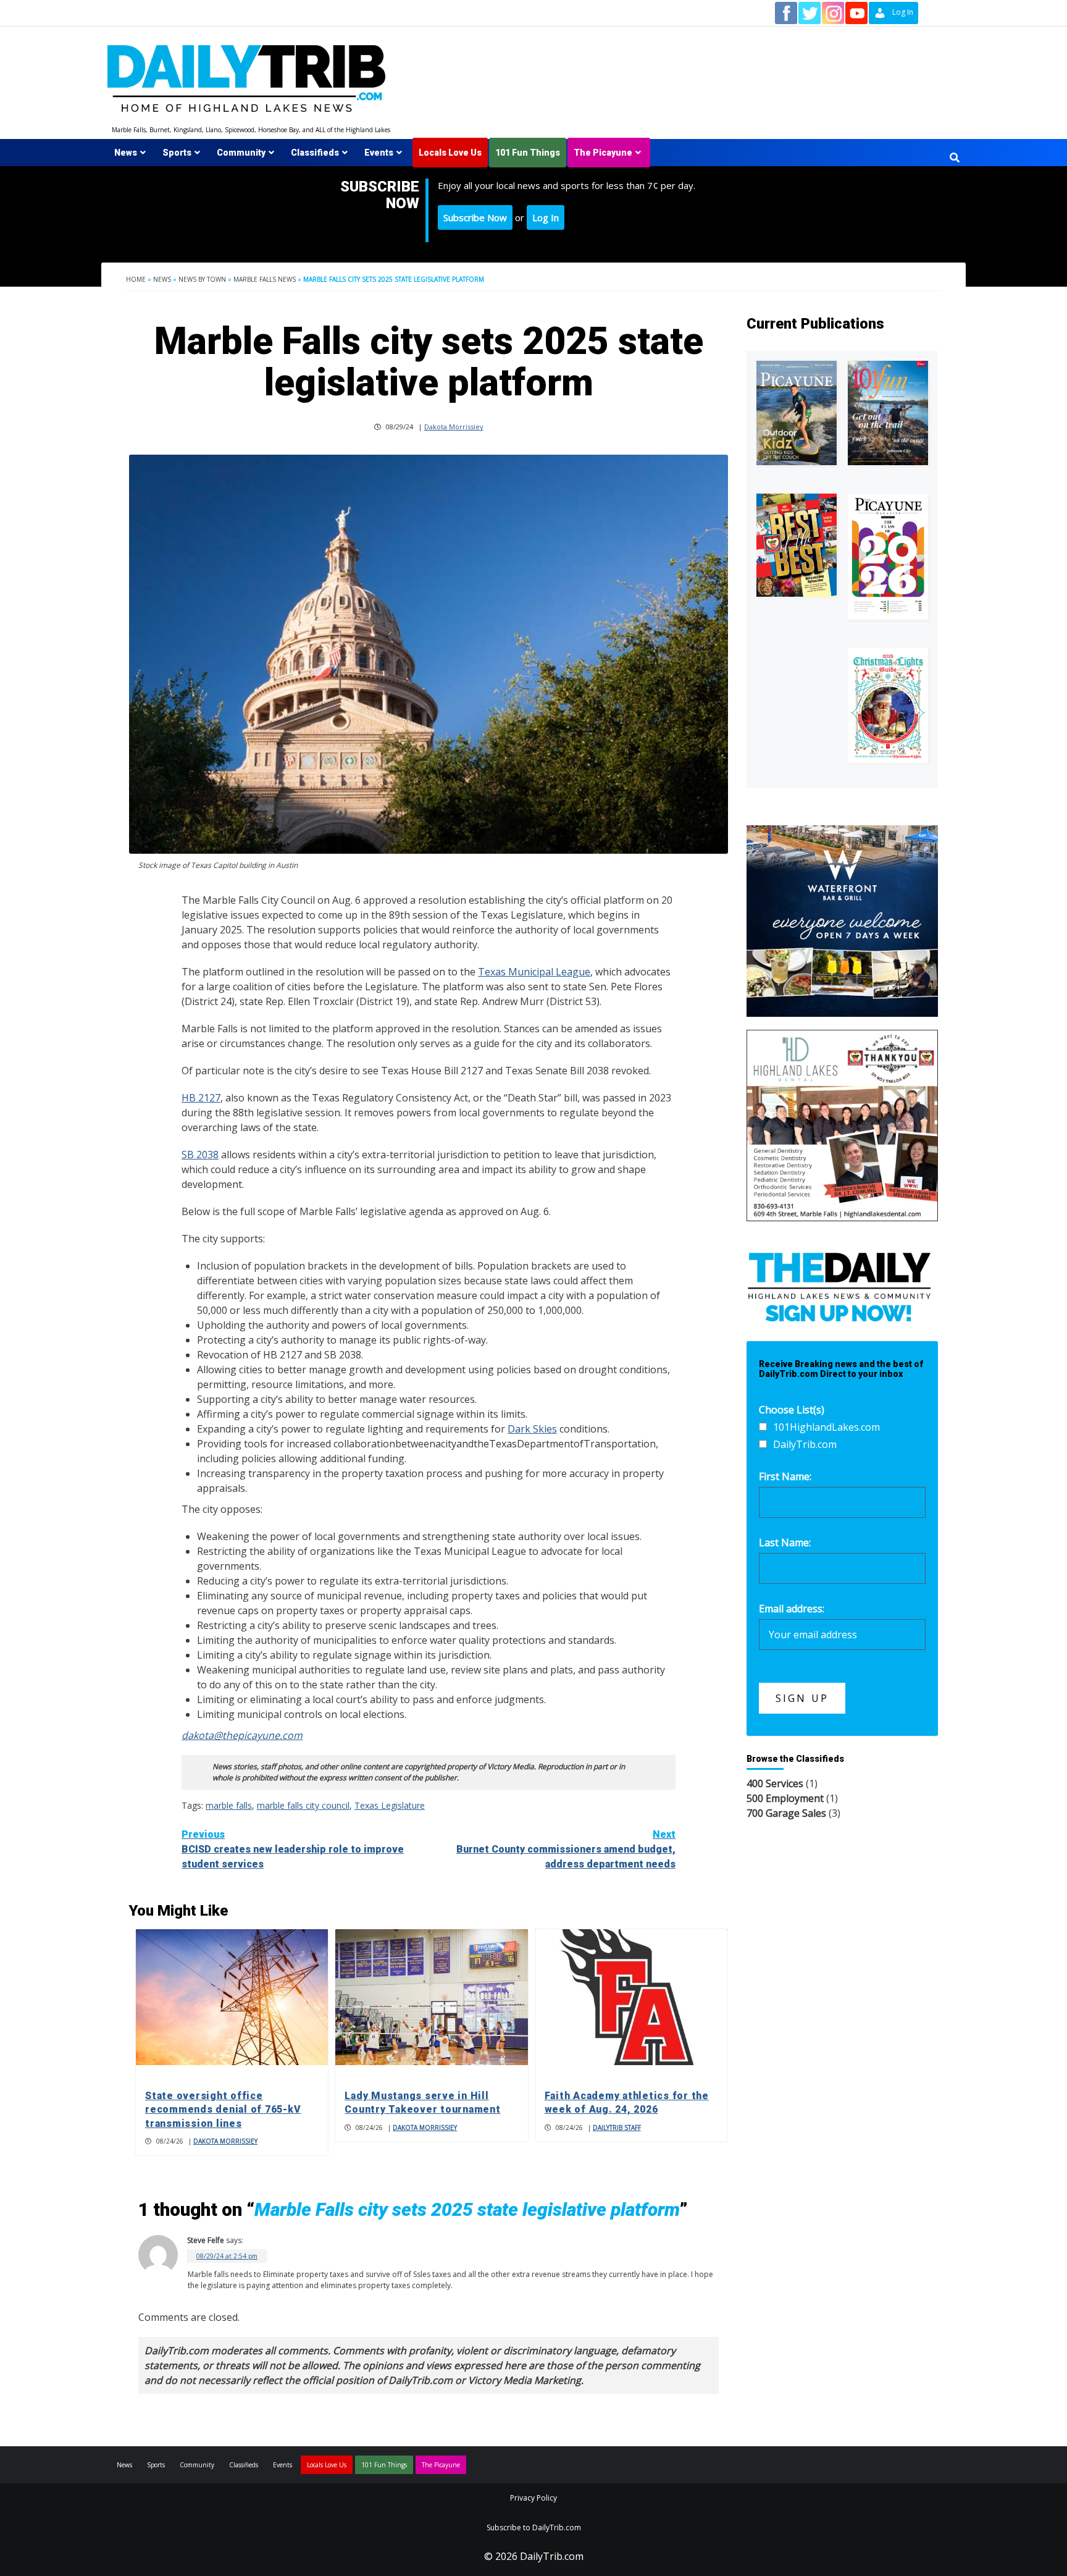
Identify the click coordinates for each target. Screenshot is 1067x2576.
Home (136, 279)
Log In (546, 217)
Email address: (792, 1609)
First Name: (785, 1476)
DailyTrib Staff (617, 2128)
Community (241, 153)
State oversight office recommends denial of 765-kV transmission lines (223, 2110)
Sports (177, 153)
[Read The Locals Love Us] (797, 545)
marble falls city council (303, 1805)
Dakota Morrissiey (454, 427)
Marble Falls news (265, 279)
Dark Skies (532, 1429)
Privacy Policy (533, 2498)
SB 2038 (200, 1155)
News (126, 153)
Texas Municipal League (534, 972)
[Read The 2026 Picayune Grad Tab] (888, 557)
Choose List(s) (792, 1410)
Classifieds (315, 153)
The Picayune (603, 153)
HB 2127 (201, 1098)
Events (379, 153)
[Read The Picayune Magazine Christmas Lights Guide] (888, 705)
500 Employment (785, 1798)
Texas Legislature (390, 1805)
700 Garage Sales (786, 1813)
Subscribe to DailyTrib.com (534, 2528)
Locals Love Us (450, 153)
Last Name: (785, 1543)
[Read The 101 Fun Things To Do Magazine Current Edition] (888, 413)
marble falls (229, 1805)
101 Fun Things (528, 153)
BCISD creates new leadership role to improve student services (293, 1849)
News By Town (202, 279)
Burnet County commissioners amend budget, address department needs (566, 1849)
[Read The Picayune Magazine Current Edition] (797, 413)
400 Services (775, 1783)
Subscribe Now (475, 217)
